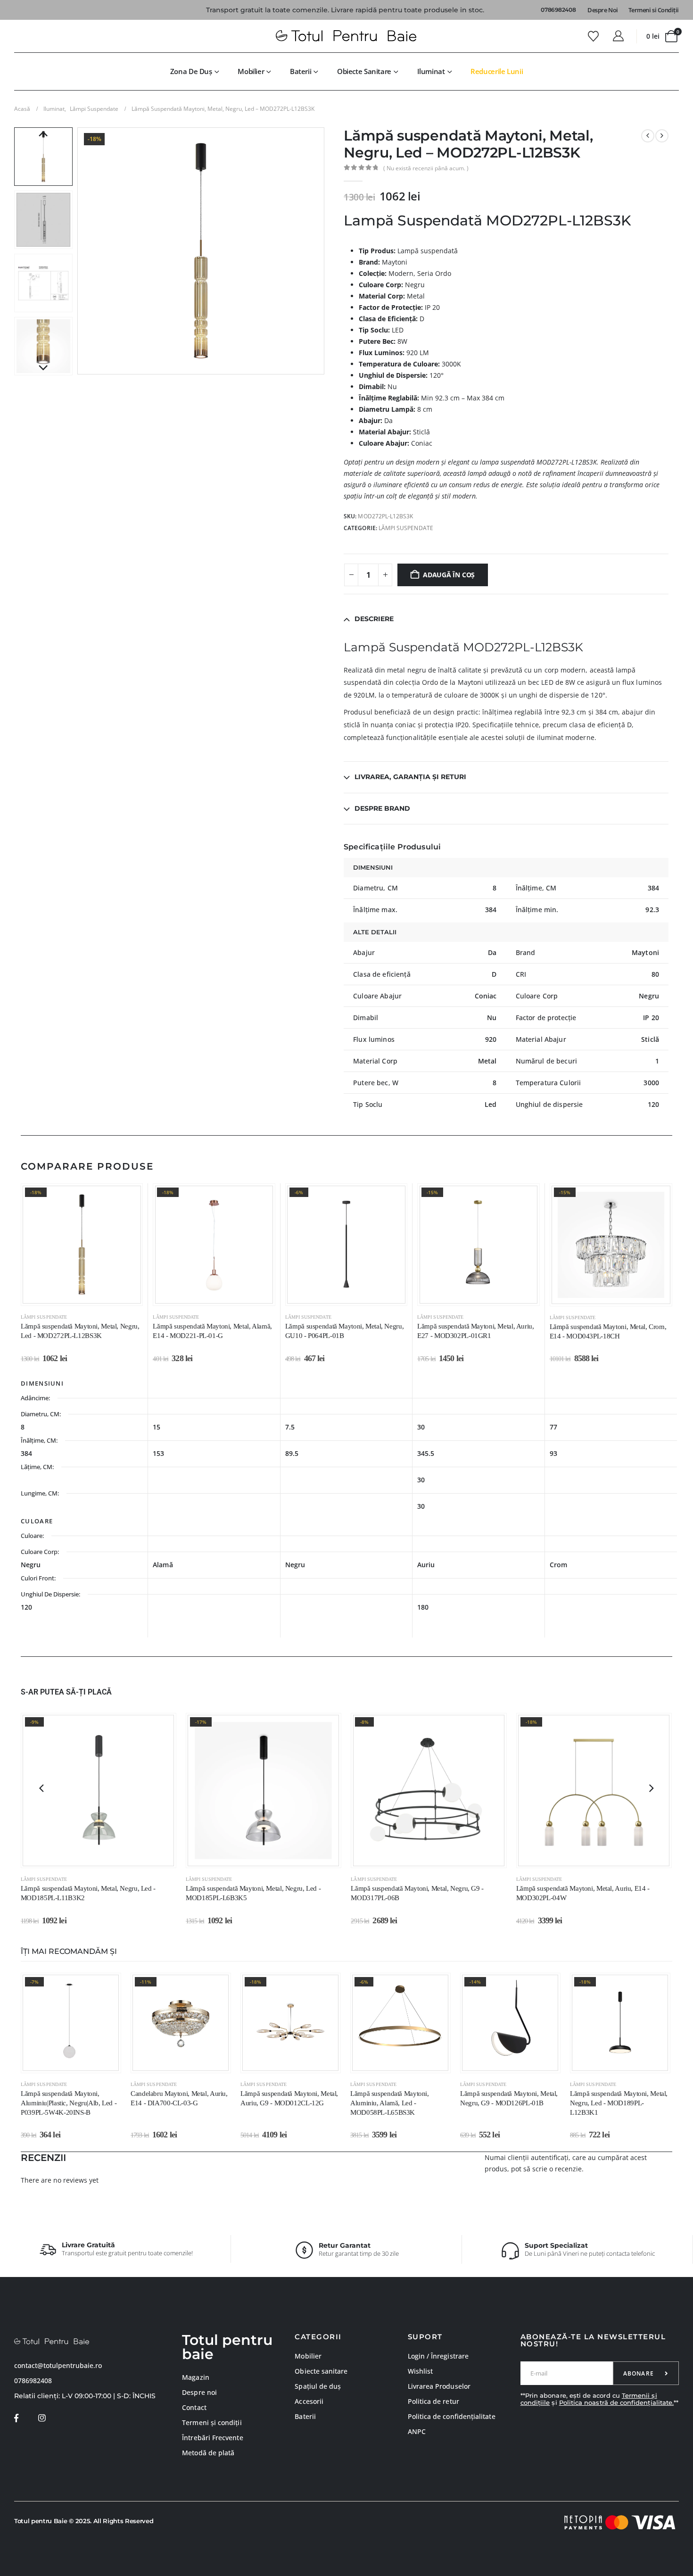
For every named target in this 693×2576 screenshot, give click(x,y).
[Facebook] (16, 2418)
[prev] (648, 136)
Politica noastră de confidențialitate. (616, 2402)
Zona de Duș (191, 71)
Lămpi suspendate (406, 528)
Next (43, 368)
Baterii (301, 71)
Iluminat (431, 71)
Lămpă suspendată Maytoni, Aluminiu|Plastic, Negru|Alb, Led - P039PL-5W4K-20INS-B (69, 2103)
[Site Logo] (346, 36)
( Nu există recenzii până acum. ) (426, 168)
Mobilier (251, 71)
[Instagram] (42, 2418)
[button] (80, 251)
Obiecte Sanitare (364, 71)
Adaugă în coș (449, 575)
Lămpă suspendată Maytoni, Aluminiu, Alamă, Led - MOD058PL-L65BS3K (390, 2103)
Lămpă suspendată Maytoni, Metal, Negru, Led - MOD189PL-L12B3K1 (619, 2103)
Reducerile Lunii (497, 71)
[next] (662, 136)
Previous (43, 134)
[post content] (82, 1244)
